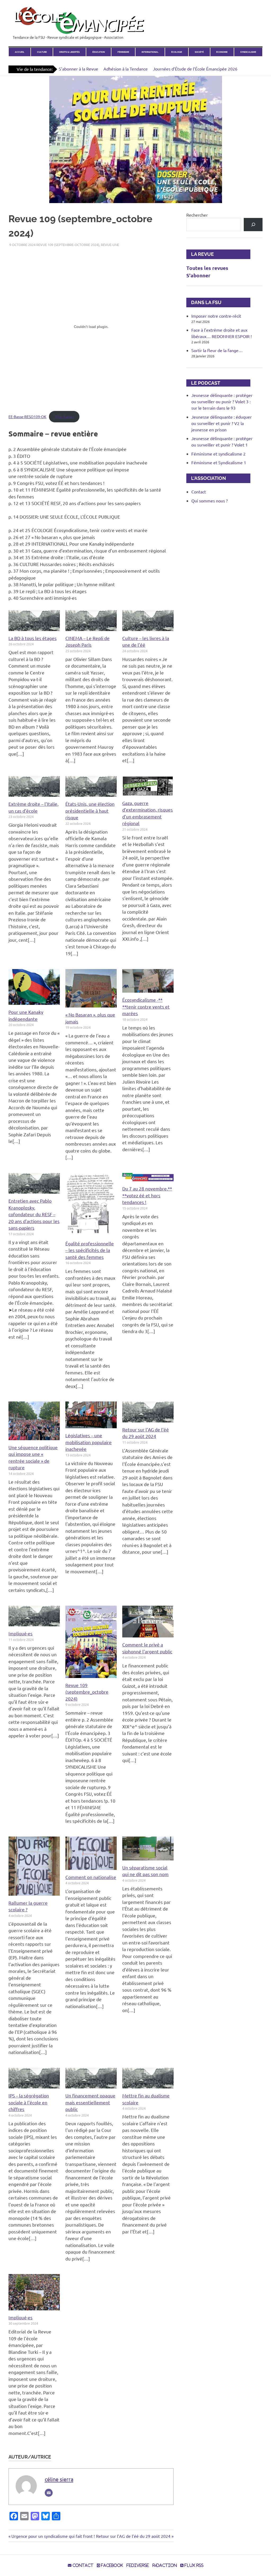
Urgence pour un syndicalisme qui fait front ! (53, 2536)
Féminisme (123, 52)
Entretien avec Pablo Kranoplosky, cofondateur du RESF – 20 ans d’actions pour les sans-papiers (34, 1214)
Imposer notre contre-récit (216, 316)
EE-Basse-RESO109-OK (27, 417)
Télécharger (64, 417)
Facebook (111, 2565)
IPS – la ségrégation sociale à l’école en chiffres (29, 2102)
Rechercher (197, 215)
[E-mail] (49, 2493)
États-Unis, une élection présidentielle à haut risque (90, 811)
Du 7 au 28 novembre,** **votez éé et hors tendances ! (147, 1195)
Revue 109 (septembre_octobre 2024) (87, 1692)
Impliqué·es (21, 1633)
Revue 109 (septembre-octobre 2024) (68, 245)
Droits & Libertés (69, 52)
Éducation (99, 52)
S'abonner (198, 275)
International (150, 52)
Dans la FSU (204, 302)
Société (199, 52)
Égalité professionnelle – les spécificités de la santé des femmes (90, 1250)
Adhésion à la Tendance (126, 69)
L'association (206, 478)
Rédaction (165, 2565)
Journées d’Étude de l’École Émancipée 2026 (195, 69)
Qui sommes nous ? (209, 501)
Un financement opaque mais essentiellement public (90, 2102)
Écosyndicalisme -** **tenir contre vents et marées (146, 1006)
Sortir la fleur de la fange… (217, 350)
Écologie (177, 52)
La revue (200, 254)
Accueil (20, 52)
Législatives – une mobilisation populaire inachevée (89, 1442)
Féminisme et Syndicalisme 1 (219, 462)
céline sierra (59, 2479)
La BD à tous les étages (33, 638)
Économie (222, 52)
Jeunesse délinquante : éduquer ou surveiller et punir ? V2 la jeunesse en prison (222, 423)
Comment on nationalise (91, 1877)
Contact (199, 492)
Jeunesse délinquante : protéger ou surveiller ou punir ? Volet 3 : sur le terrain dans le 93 (222, 401)
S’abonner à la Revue (78, 69)
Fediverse (138, 2565)
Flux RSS (193, 2565)
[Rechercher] (253, 224)
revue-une (110, 245)
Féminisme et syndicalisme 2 (218, 454)
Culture (42, 52)
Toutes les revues (207, 268)
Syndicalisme (248, 52)
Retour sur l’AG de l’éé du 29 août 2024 (133, 2536)
